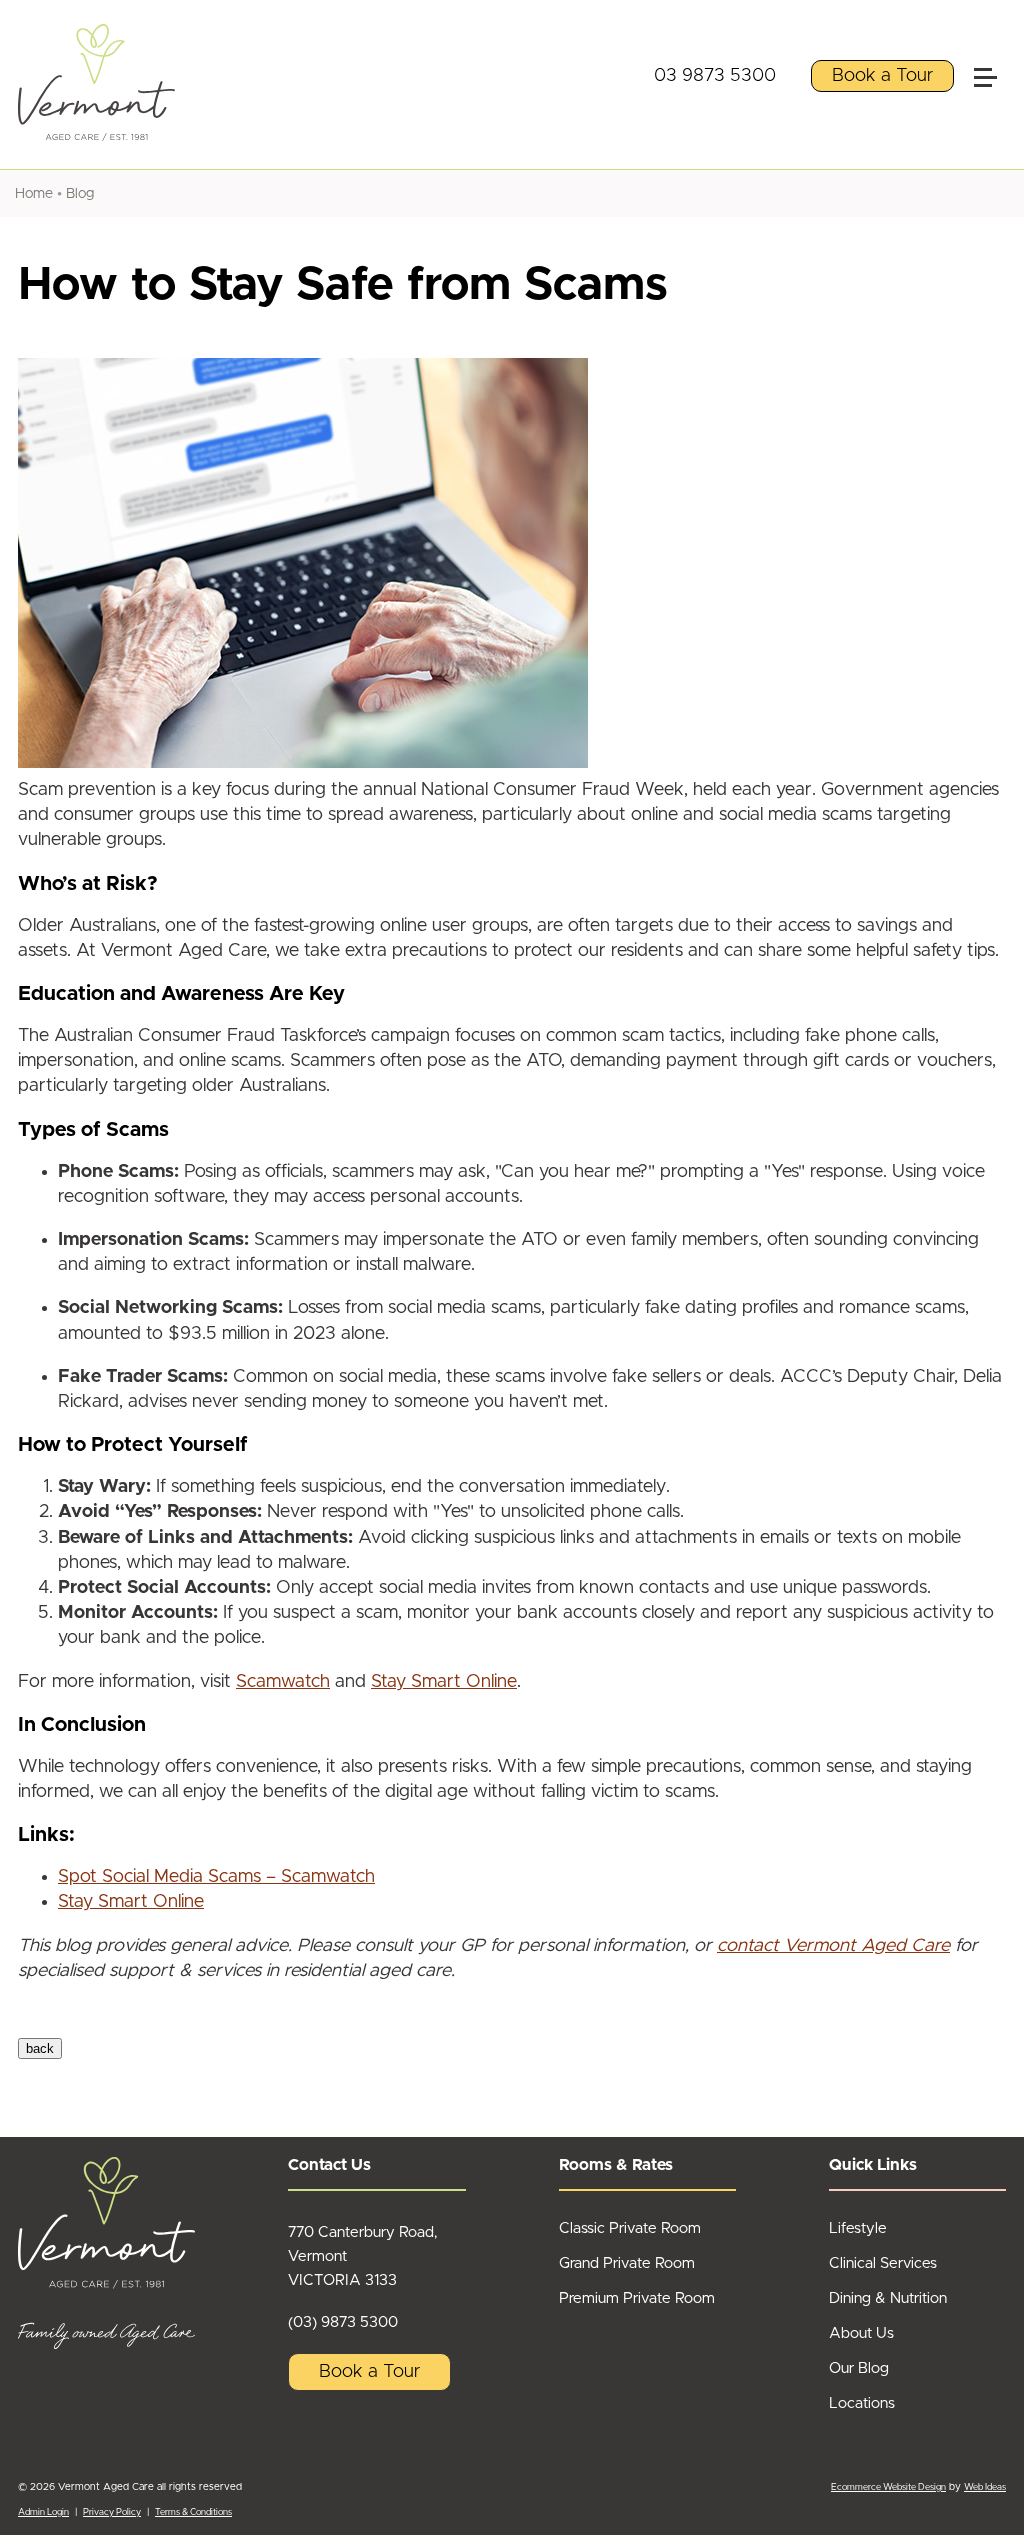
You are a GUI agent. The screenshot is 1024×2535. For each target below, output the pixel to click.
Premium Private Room (637, 2298)
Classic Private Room (630, 2228)
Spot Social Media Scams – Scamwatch (216, 1877)
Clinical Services (883, 2263)
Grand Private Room (627, 2263)
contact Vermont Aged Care (833, 1946)
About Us (861, 2333)
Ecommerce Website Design (888, 2487)
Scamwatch (283, 1682)
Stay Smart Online (444, 1682)
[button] (994, 34)
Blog (80, 194)
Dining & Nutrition (888, 2298)
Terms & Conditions (193, 2512)
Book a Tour (882, 76)
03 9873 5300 (715, 76)
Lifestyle (858, 2228)
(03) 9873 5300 (343, 2322)
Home (34, 194)
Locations (862, 2403)
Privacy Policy (112, 2512)
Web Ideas (985, 2487)
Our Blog (859, 2368)
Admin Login (43, 2512)
